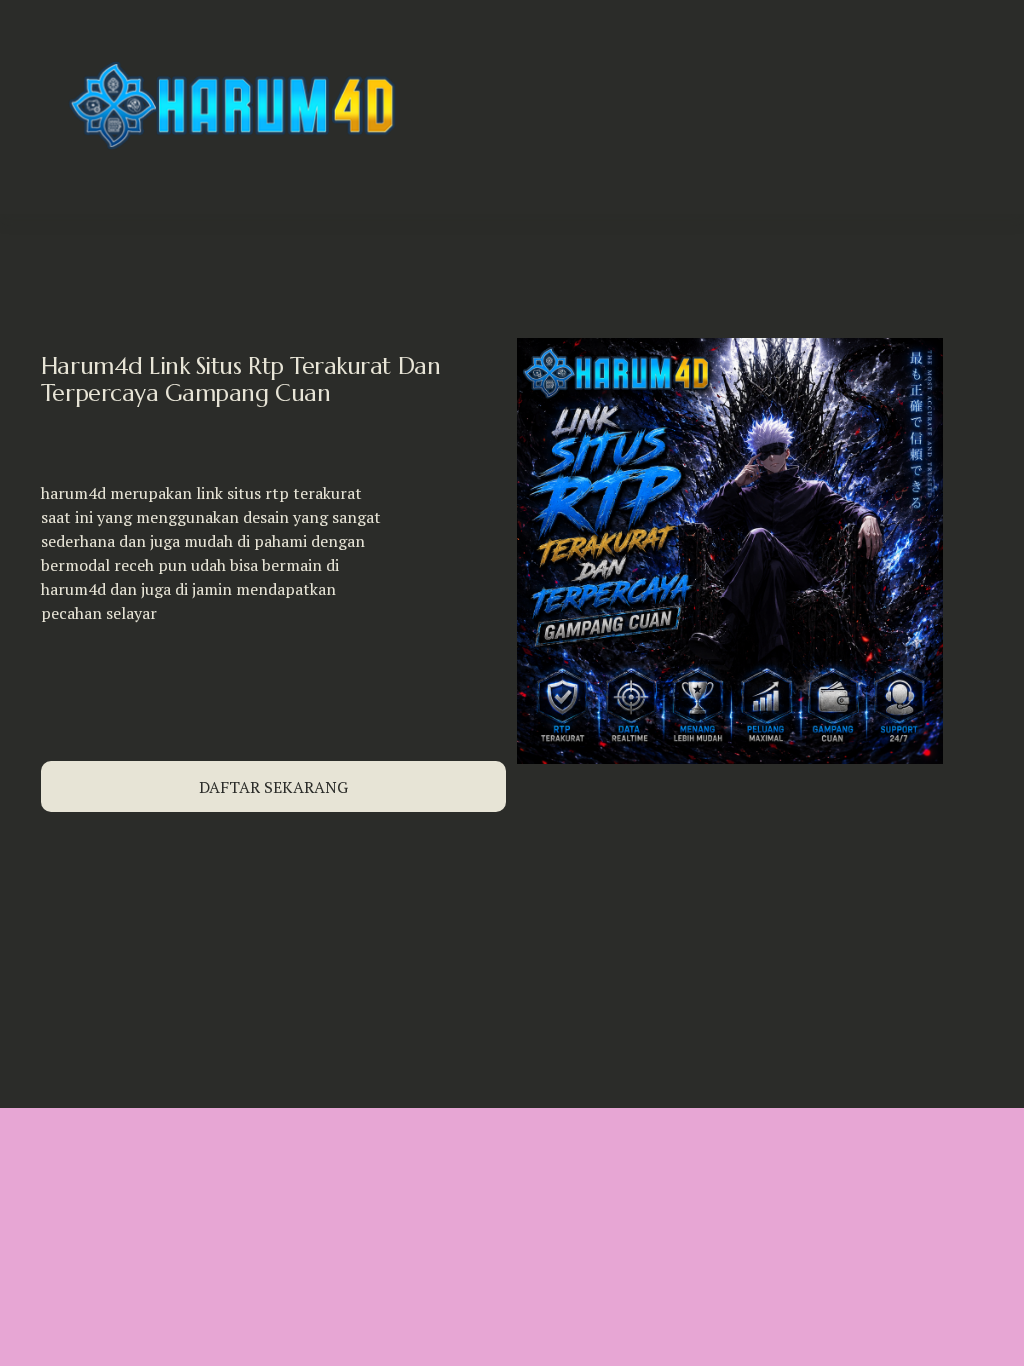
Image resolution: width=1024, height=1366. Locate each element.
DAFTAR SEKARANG (273, 787)
